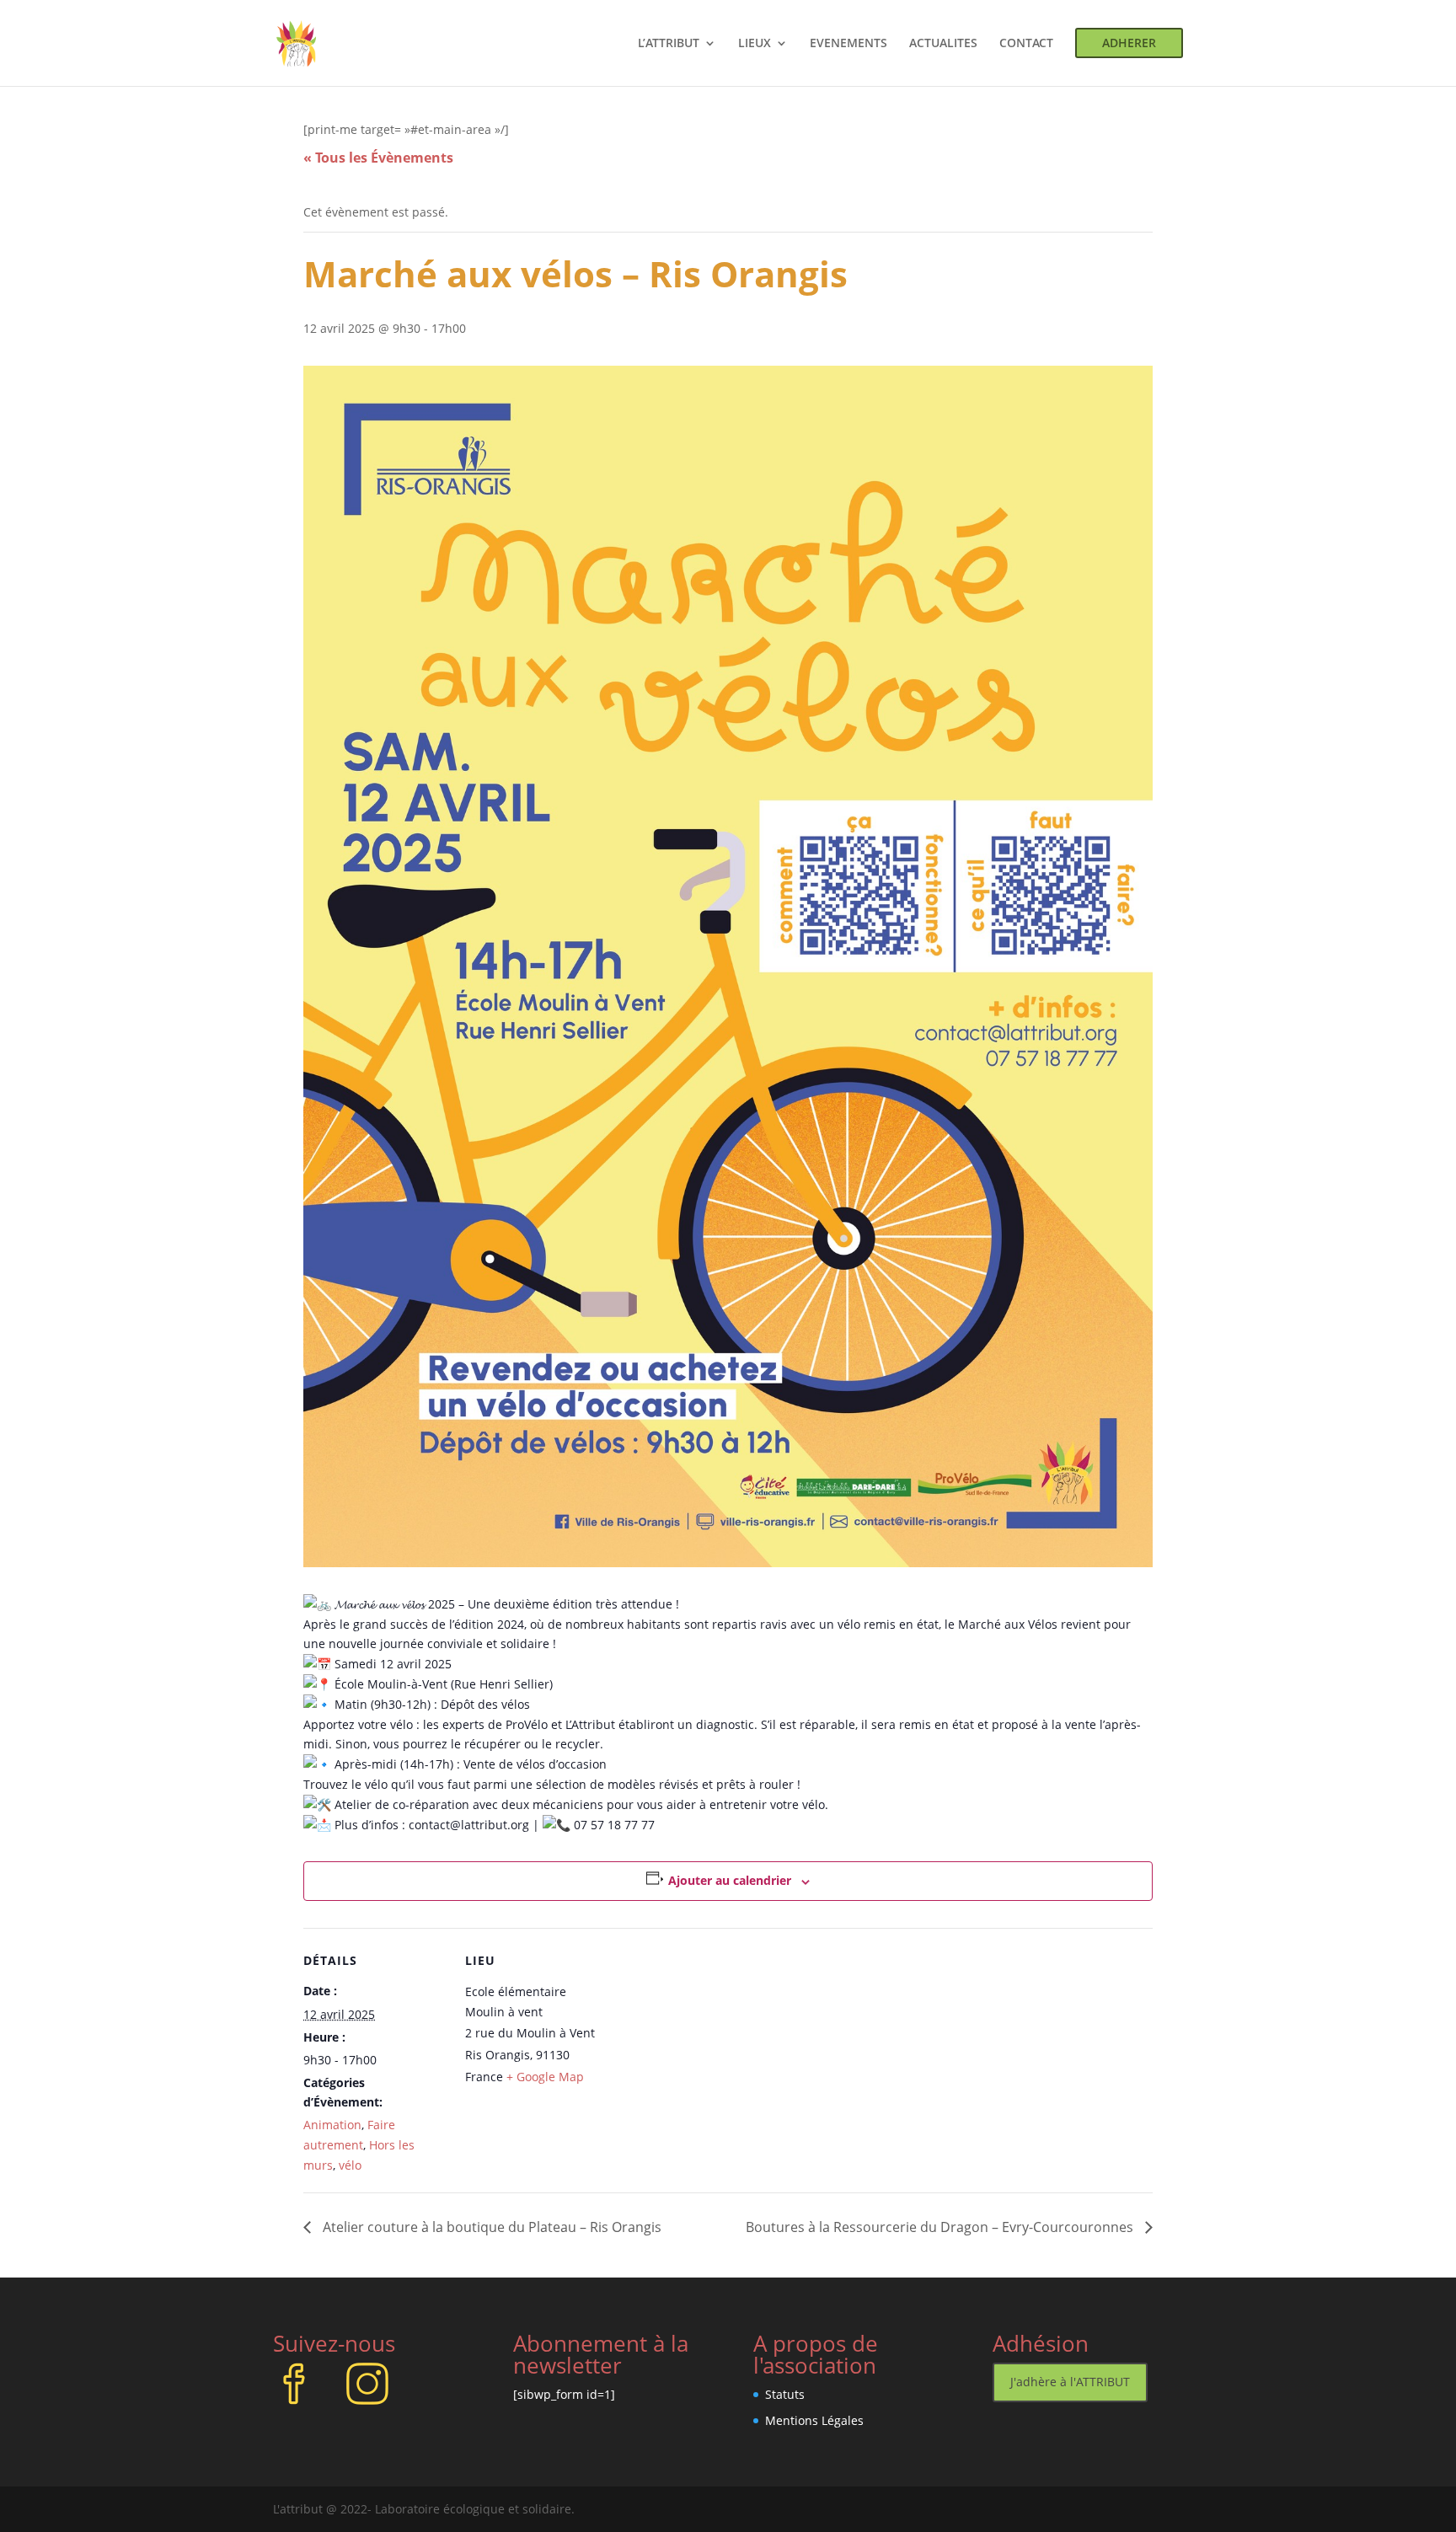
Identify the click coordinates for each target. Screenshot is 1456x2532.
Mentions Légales (814, 2420)
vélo (350, 2165)
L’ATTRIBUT (669, 44)
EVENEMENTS (848, 44)
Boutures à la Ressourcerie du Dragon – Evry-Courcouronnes (941, 2227)
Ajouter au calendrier (730, 1880)
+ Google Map (545, 2077)
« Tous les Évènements (378, 158)
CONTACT (1026, 44)
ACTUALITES (943, 44)
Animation (332, 2125)
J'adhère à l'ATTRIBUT (1070, 2382)
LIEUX (755, 44)
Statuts (785, 2394)
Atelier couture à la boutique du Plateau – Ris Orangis (490, 2227)
